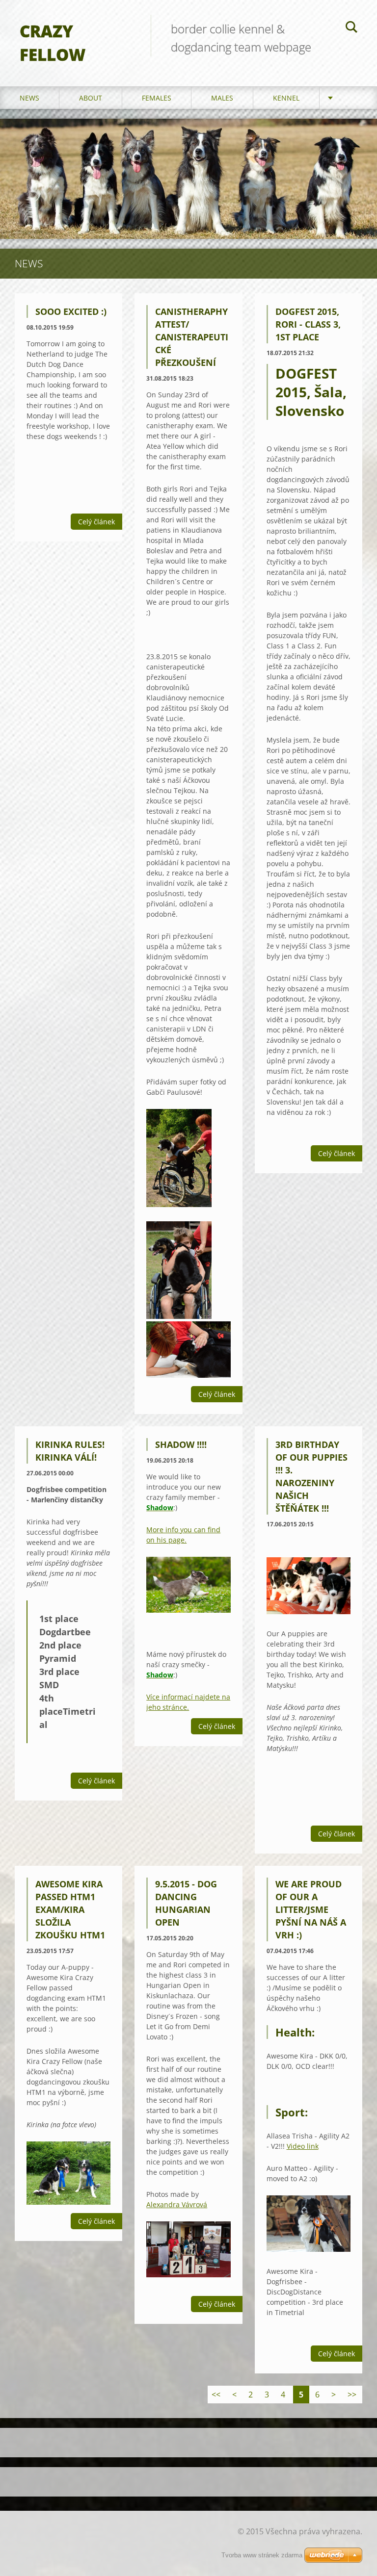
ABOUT (91, 98)
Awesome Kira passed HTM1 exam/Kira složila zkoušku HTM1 (70, 1909)
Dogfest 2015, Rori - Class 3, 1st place (308, 324)
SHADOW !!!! (181, 1444)
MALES (222, 98)
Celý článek (96, 522)
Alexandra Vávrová (177, 2204)
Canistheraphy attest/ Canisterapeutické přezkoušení (192, 337)
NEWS (29, 98)
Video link (303, 2146)
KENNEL (286, 98)
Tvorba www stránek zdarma (262, 2555)
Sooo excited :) (71, 311)
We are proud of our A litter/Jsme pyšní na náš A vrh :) (311, 1909)
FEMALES (157, 98)
